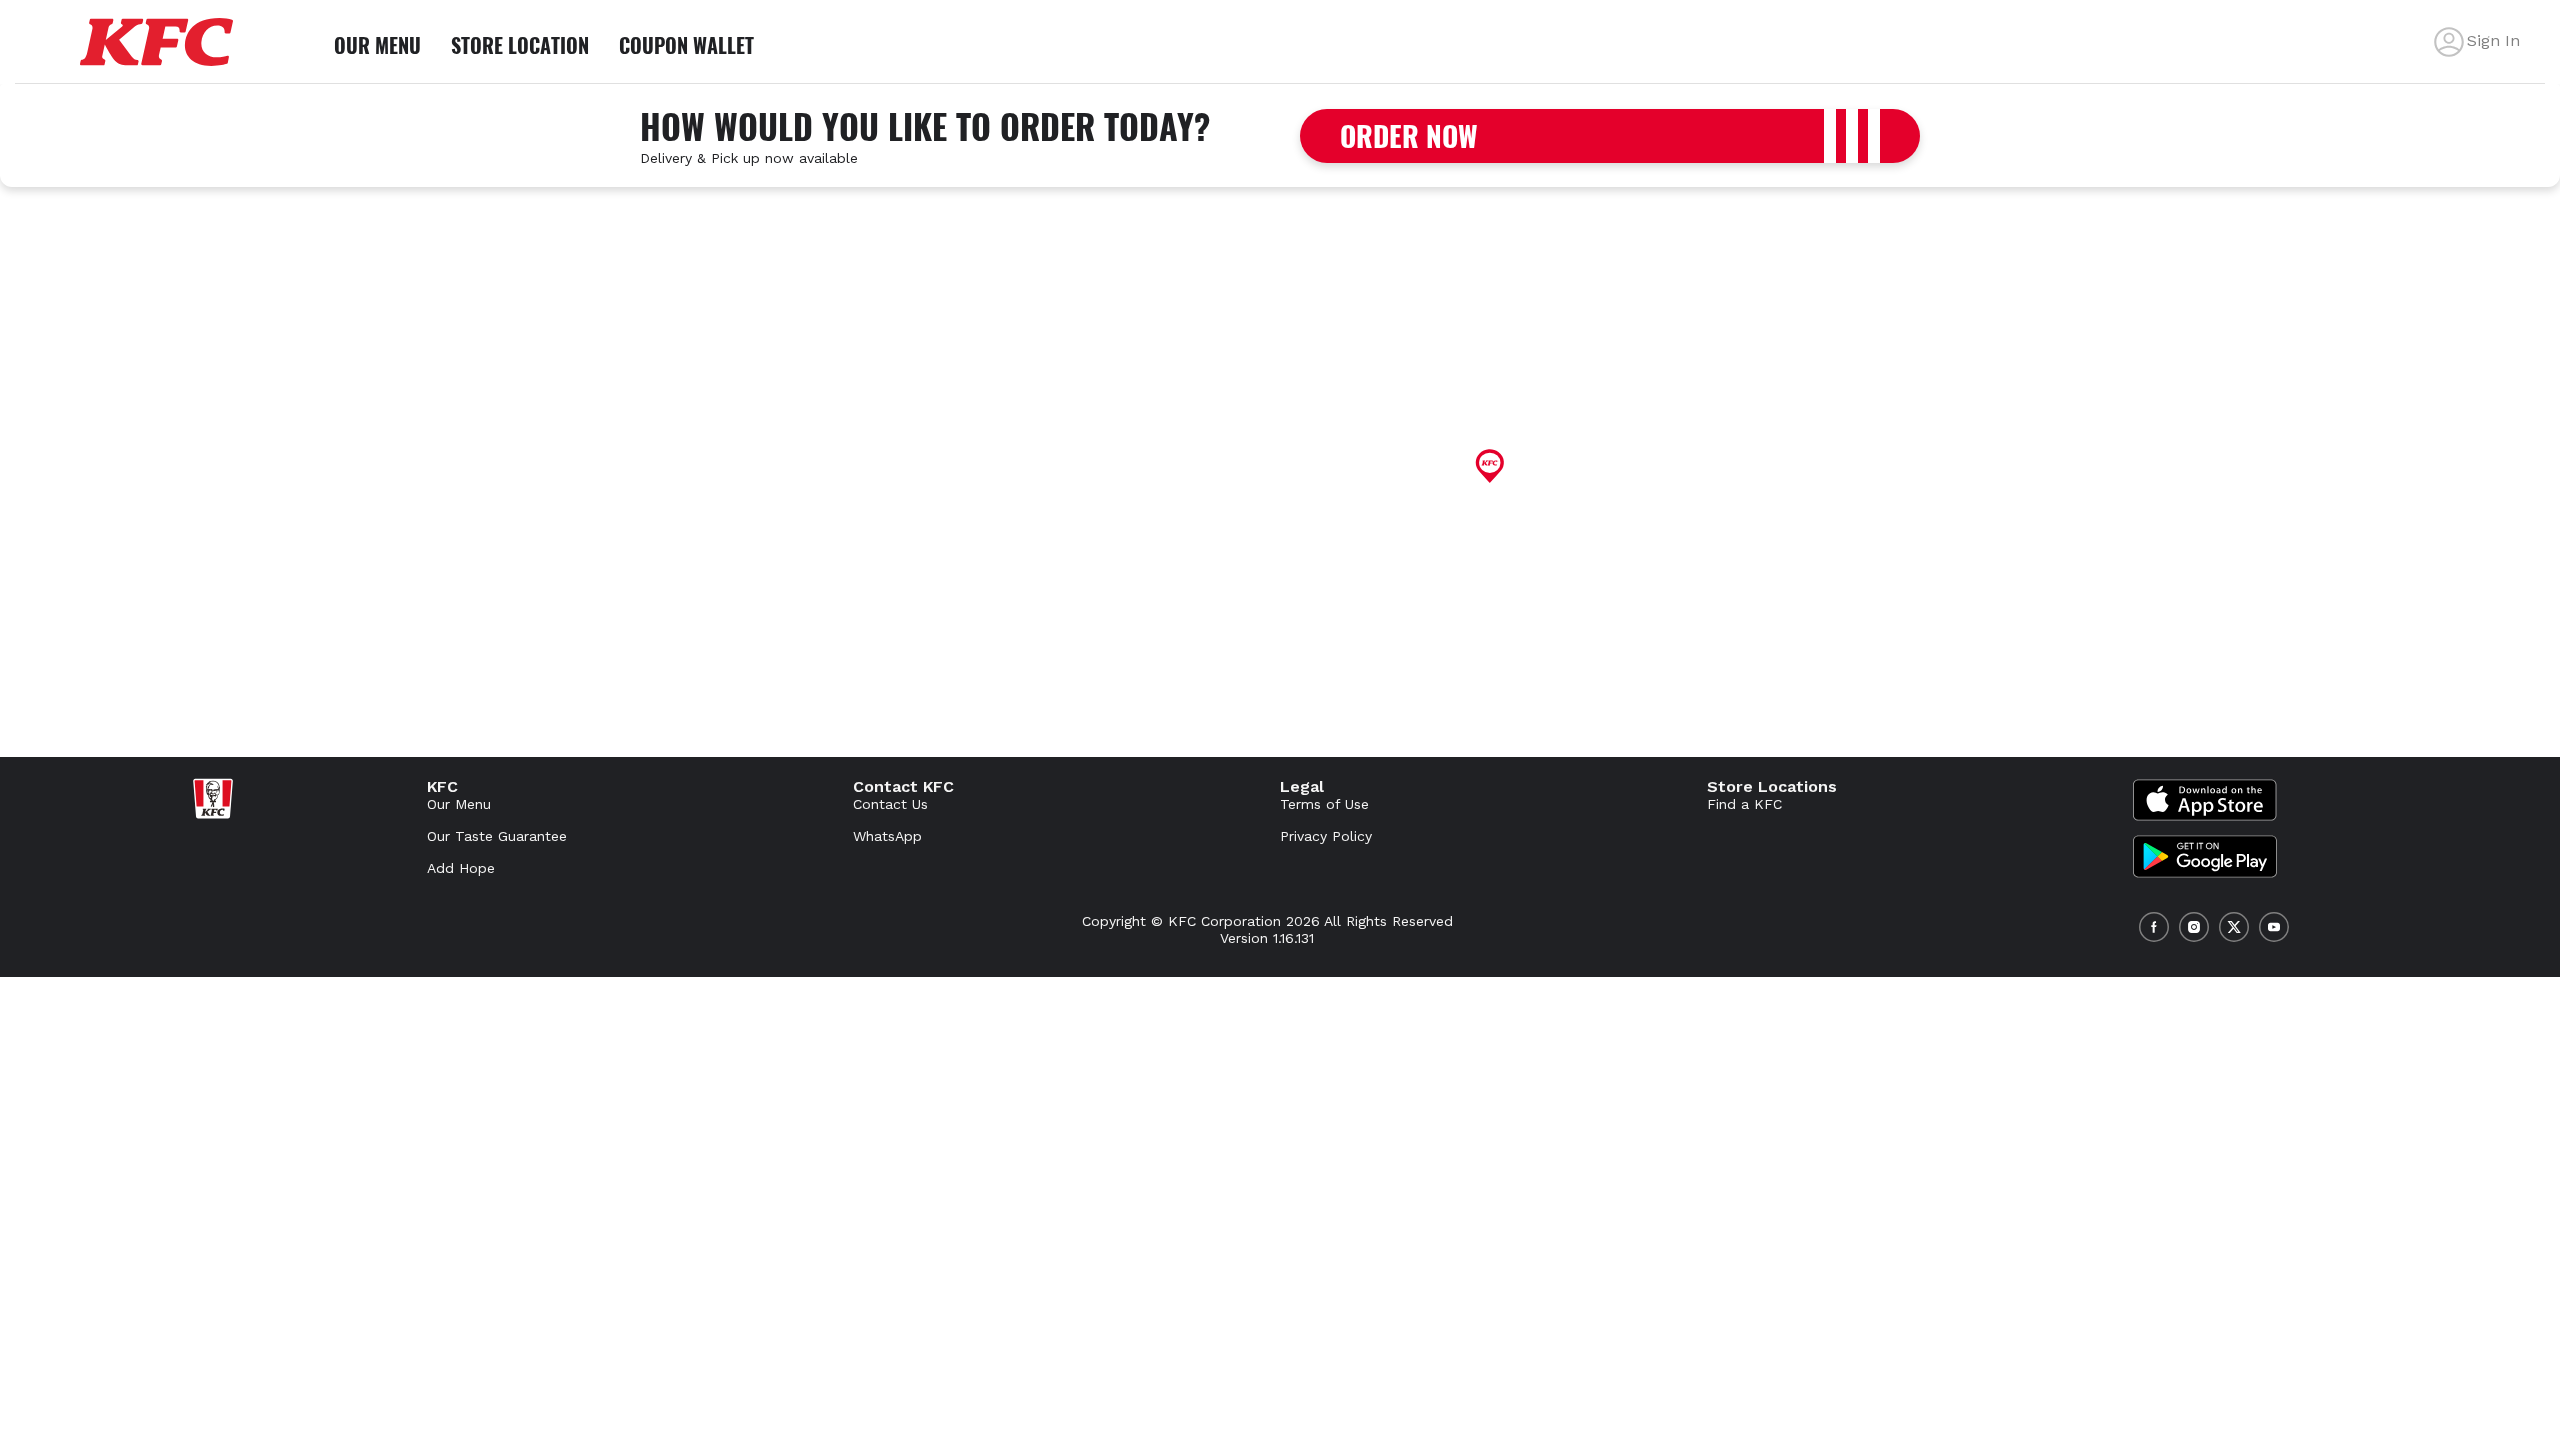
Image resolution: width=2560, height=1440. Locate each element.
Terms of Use (1324, 804)
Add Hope (461, 868)
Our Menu (459, 804)
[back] (2449, 42)
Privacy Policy (1326, 836)
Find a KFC (1744, 804)
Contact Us (890, 804)
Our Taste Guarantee (497, 836)
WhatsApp (887, 836)
